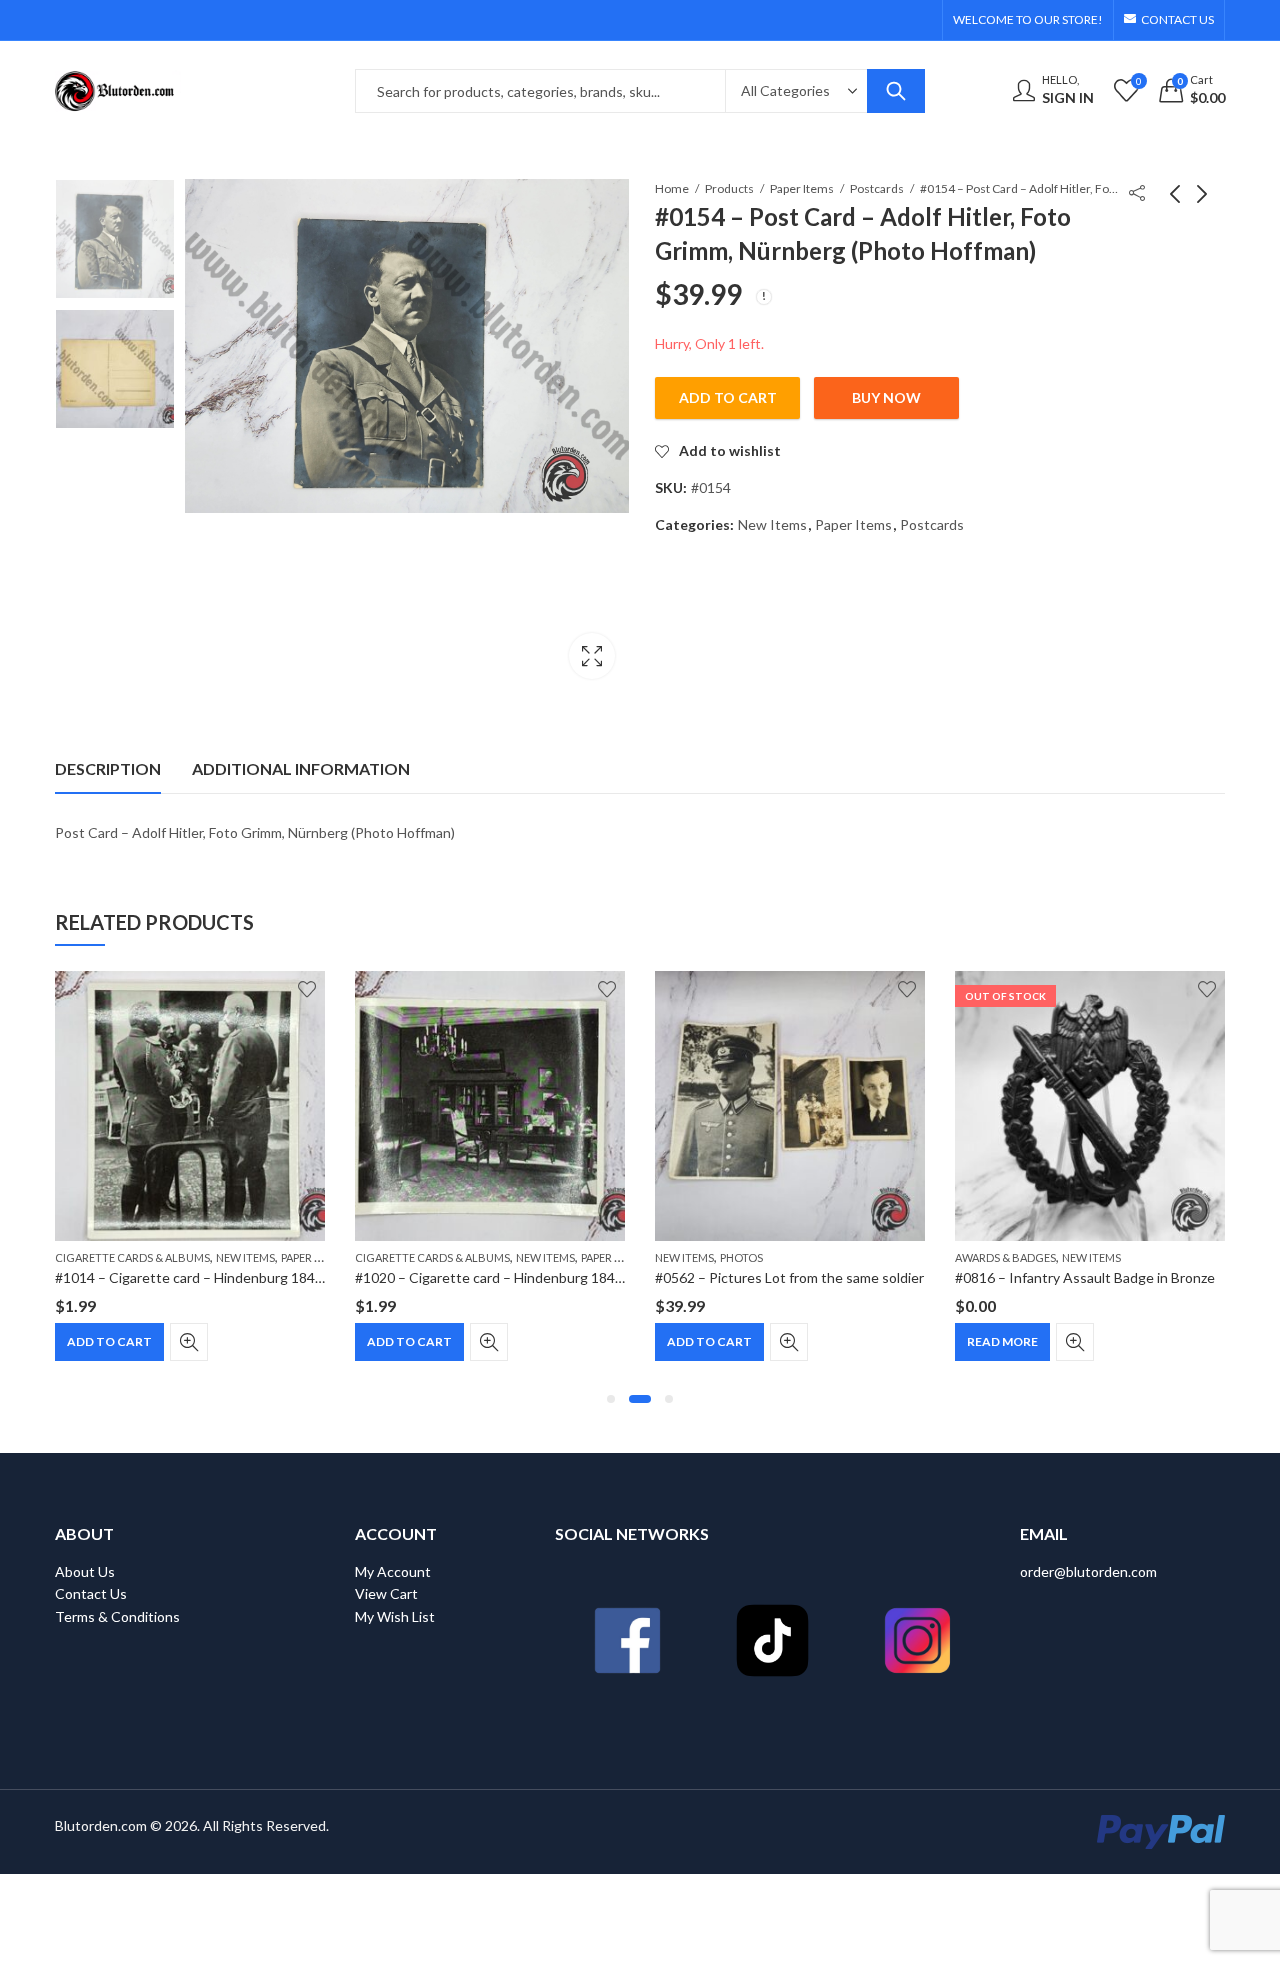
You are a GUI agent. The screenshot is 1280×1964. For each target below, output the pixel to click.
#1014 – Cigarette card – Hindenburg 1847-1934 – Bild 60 (235, 1277)
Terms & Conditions (117, 1616)
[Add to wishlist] (307, 989)
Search (896, 91)
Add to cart (728, 397)
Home (672, 188)
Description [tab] (108, 768)
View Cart (386, 1593)
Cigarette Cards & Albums (132, 1257)
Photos (741, 1257)
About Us (85, 1571)
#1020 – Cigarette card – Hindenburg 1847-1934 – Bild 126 (539, 1277)
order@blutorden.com (1088, 1571)
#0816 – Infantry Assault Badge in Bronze (1085, 1277)
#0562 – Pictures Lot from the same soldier (789, 1277)
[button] (611, 1399)
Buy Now (886, 397)
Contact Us (91, 1593)
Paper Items (802, 188)
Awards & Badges (1005, 1257)
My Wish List (395, 1616)
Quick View (189, 1342)
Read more (1002, 1341)
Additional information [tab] (301, 768)
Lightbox (592, 656)
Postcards (877, 188)
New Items (772, 524)
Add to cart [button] (109, 1341)
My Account (393, 1571)
